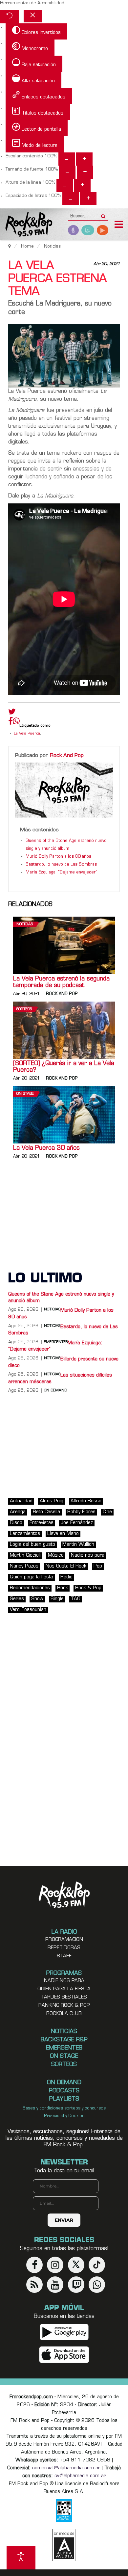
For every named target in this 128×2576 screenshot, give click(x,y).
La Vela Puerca (27, 734)
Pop (98, 1566)
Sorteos (24, 1009)
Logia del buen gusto (32, 1545)
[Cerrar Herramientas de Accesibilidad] (33, 16)
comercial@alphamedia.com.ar (66, 2468)
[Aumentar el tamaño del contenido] (84, 159)
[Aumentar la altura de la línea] (82, 185)
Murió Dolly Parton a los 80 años (58, 857)
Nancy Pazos (24, 1566)
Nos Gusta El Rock (66, 1566)
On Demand (55, 1391)
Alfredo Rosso (86, 1501)
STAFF (64, 1956)
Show (37, 1599)
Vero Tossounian (28, 1610)
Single (57, 1599)
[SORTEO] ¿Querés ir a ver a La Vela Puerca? (64, 1067)
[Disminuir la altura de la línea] (65, 185)
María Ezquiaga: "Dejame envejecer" (62, 872)
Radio (66, 1577)
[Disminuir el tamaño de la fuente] (67, 172)
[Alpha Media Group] (64, 2545)
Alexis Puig (52, 1501)
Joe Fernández (77, 1523)
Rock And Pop (67, 756)
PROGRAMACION (64, 1940)
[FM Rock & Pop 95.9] (26, 225)
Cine (107, 1512)
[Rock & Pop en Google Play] (64, 2332)
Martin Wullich (78, 1545)
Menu (119, 225)
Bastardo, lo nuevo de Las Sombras (61, 865)
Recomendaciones (30, 1588)
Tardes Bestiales (64, 1997)
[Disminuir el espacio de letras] (71, 199)
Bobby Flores (81, 1512)
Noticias (25, 924)
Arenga (18, 1512)
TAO (76, 1599)
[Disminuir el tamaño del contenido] (67, 159)
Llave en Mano (63, 1534)
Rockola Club (64, 2014)
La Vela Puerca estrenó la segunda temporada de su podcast (61, 982)
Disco (16, 1523)
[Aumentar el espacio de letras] (88, 199)
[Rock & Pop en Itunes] (64, 2355)
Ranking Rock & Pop (64, 2006)
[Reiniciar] (10, 17)
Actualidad (21, 1501)
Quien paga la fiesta (64, 1989)
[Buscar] (103, 214)
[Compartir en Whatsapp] (16, 722)
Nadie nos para (88, 1556)
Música (56, 1556)
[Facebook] (11, 723)
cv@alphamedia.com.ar (80, 2476)
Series (17, 1599)
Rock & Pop (88, 1588)
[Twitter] (12, 713)
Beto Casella (46, 1512)
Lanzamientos (25, 1534)
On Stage (25, 1094)
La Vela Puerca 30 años (46, 1148)
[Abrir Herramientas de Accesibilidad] (21, 2558)
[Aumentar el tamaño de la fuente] (85, 172)
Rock (63, 1588)
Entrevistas (42, 1523)
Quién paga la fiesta (32, 1577)
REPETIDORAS (64, 1948)
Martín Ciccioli (25, 1556)
